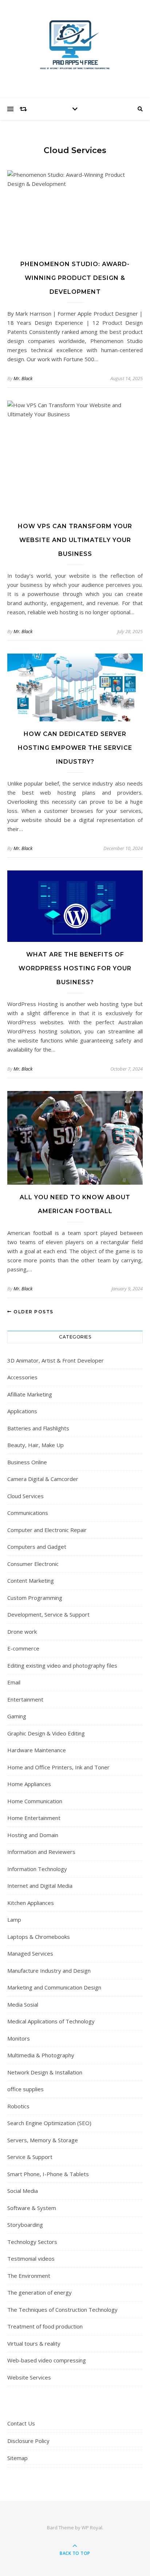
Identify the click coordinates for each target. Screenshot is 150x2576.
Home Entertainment (34, 1818)
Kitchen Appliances (31, 1903)
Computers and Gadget (37, 1547)
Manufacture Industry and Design (49, 1971)
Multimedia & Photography (41, 2055)
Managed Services (30, 1953)
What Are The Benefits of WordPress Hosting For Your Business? (75, 968)
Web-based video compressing (47, 2360)
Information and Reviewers (41, 1852)
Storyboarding (25, 2225)
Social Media (23, 2191)
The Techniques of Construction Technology (62, 2310)
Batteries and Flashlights (38, 1428)
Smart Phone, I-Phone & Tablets (48, 2174)
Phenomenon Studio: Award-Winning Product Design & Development (75, 278)
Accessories (22, 1377)
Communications (28, 1513)
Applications (22, 1411)
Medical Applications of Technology (51, 2021)
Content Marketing (31, 1581)
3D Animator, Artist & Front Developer (56, 1360)
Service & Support (30, 2157)
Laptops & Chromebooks (39, 1937)
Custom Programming (35, 1598)
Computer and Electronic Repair (47, 1530)
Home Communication (35, 1801)
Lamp (14, 1920)
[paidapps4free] (75, 47)
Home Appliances (29, 1784)
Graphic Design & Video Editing (46, 1733)
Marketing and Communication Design (54, 1987)
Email (14, 1682)
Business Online (27, 1462)
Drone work (22, 1632)
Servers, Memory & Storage (43, 2140)
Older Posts (33, 1312)
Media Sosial (23, 2004)
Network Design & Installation (45, 2072)
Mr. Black (23, 378)
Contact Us (21, 2423)
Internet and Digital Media (40, 1886)
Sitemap (17, 2458)
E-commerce (23, 1648)
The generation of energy (40, 2292)
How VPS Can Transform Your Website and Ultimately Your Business (75, 540)
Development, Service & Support (48, 1614)
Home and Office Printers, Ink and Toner (58, 1767)
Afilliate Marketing (30, 1394)
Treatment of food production (45, 2326)
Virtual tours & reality (34, 2343)
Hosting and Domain (33, 1835)
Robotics (18, 2106)
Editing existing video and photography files (62, 1665)
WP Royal (92, 2528)
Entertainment (25, 1699)
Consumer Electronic (33, 1564)
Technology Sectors (32, 2242)
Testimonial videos (31, 2259)
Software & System (32, 2208)
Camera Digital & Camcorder (43, 1479)
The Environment (29, 2276)
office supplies (25, 2089)
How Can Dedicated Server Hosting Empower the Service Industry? (75, 748)
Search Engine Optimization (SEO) (49, 2123)
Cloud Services (25, 1496)
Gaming (17, 1716)
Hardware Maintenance (37, 1750)
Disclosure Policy (28, 2441)
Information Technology (37, 1869)
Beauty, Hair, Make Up (35, 1445)
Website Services (29, 2377)
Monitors (19, 2038)
